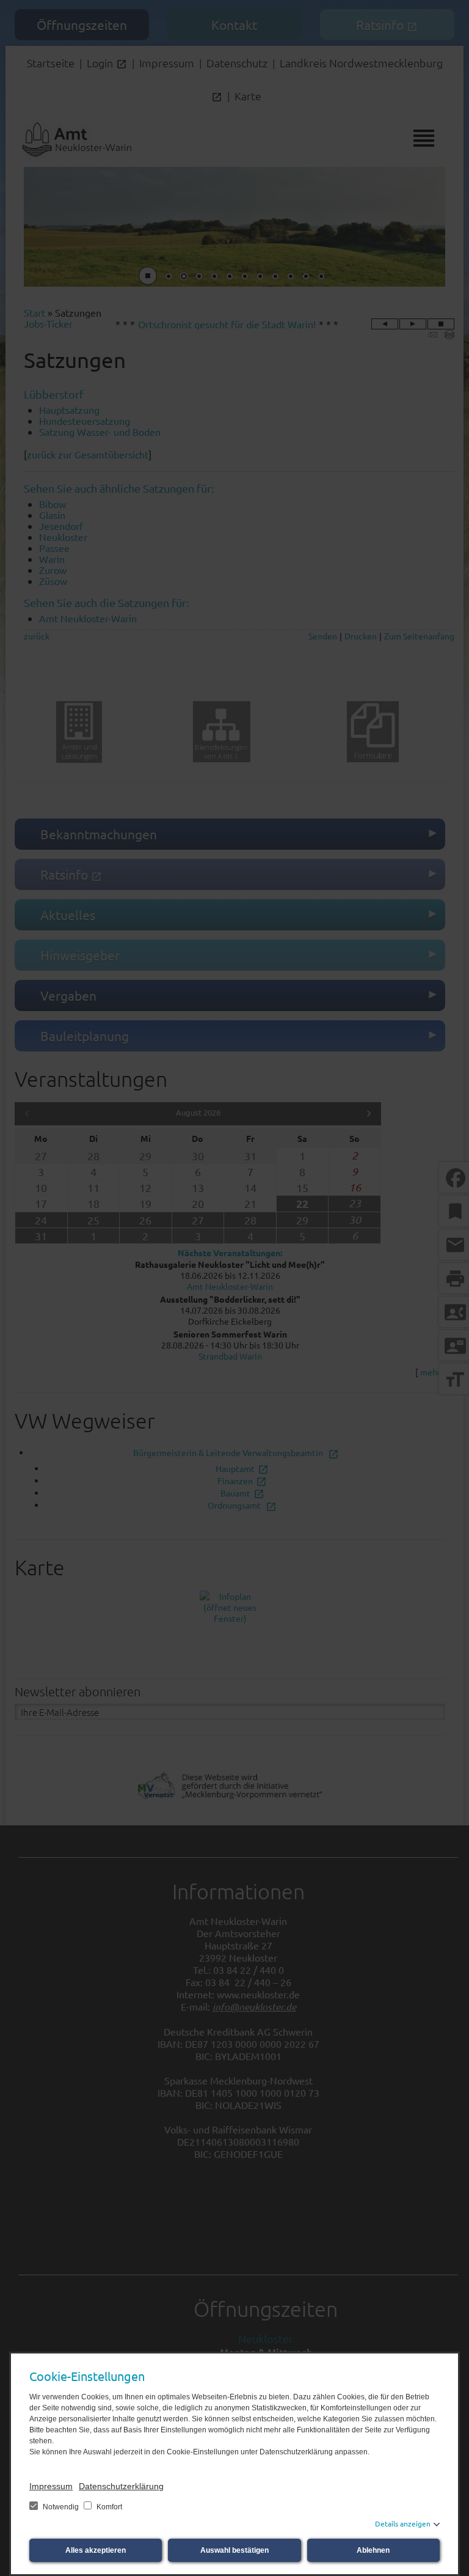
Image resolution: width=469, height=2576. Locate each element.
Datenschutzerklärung (121, 2486)
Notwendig (61, 2507)
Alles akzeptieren (96, 2550)
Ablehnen (373, 2550)
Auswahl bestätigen (234, 2550)
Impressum (51, 2486)
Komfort (108, 2507)
